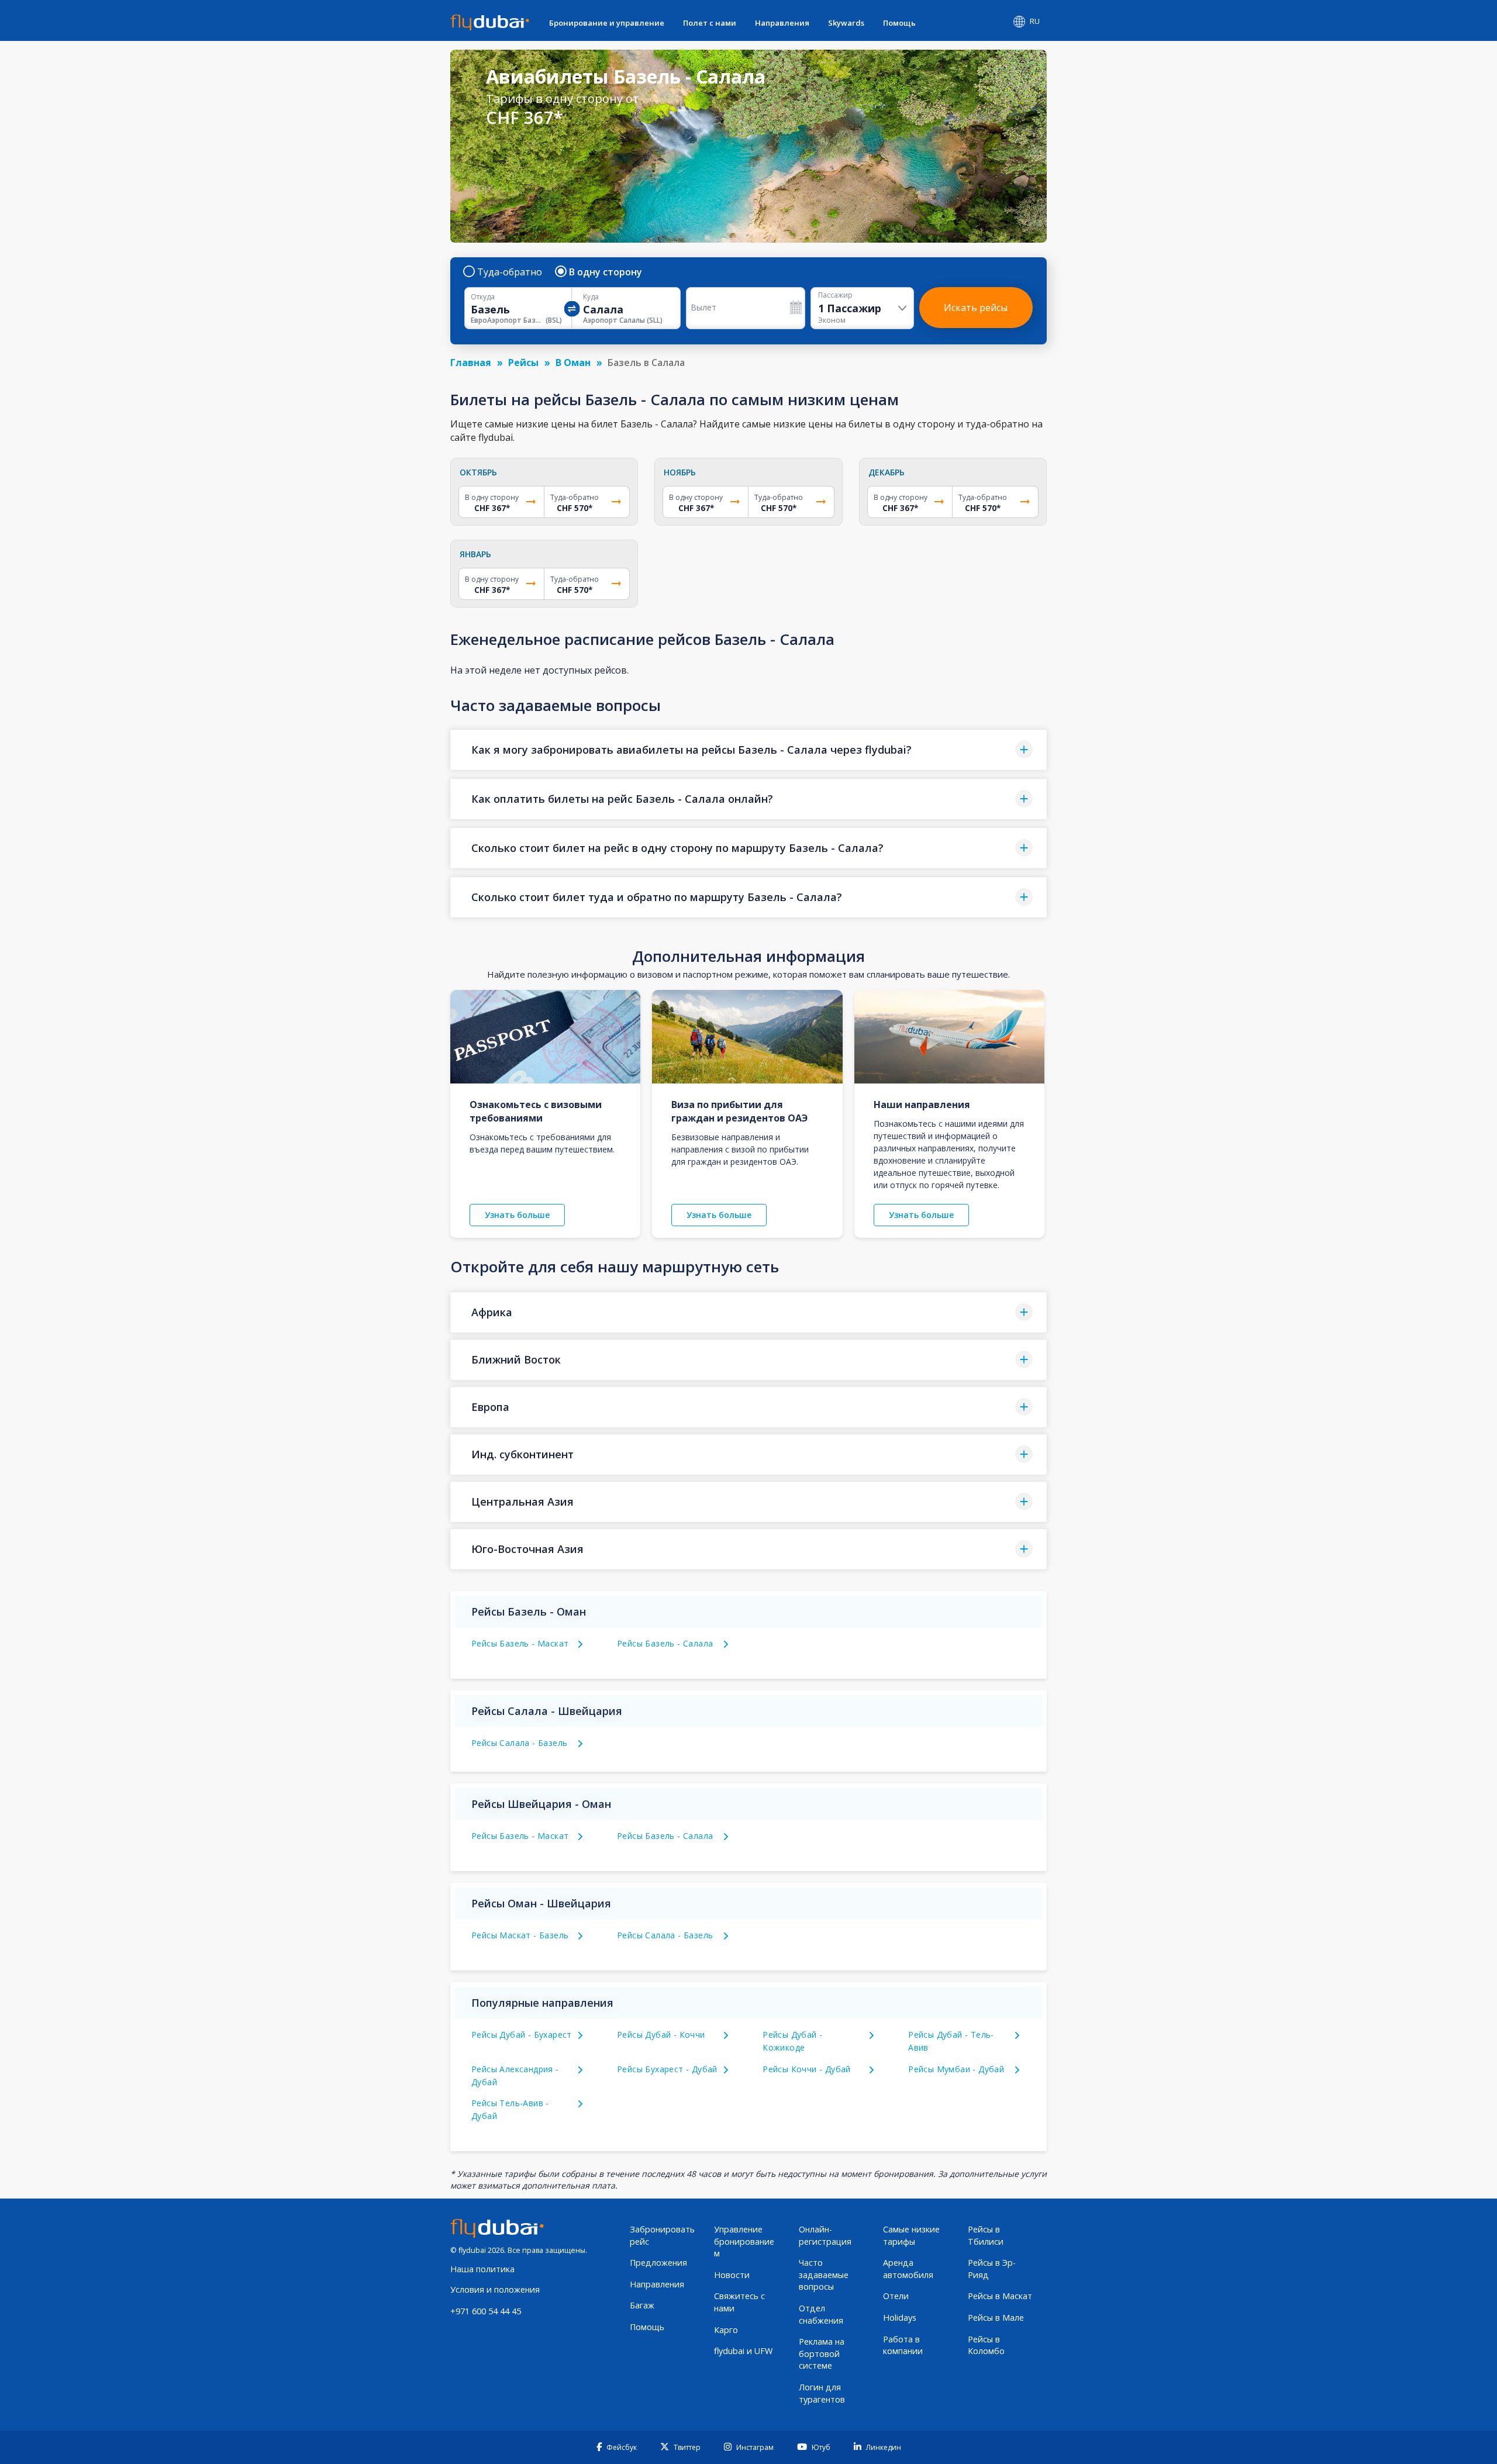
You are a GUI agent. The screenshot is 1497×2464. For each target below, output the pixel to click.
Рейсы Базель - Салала (665, 1643)
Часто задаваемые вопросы (824, 2275)
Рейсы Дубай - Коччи (661, 2035)
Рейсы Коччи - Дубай (807, 2069)
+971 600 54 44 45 (486, 2311)
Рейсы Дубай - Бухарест (522, 2035)
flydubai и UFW (743, 2351)
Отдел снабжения (821, 2314)
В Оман (573, 363)
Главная (471, 363)
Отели (896, 2296)
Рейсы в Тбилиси (986, 2235)
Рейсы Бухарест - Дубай (667, 2069)
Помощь (899, 23)
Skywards (846, 23)
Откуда (483, 297)
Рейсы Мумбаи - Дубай (956, 2069)
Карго (726, 2330)
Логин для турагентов (822, 2393)
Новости (732, 2275)
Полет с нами (710, 23)
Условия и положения (495, 2289)
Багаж (642, 2305)
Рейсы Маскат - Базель (520, 1935)
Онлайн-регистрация (825, 2235)
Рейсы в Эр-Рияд (992, 2269)
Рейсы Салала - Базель (519, 1743)
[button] (748, 750)
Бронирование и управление (607, 23)
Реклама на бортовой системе (822, 2353)
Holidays (900, 2318)
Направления (782, 23)
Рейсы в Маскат (1000, 2296)
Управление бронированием (744, 2241)
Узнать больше (517, 1215)
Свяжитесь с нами (739, 2302)
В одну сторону (606, 272)
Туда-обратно (510, 272)
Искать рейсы (976, 308)
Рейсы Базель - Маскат (520, 1643)
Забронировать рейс (662, 2235)
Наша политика (482, 2269)
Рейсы (523, 363)
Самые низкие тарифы (911, 2235)
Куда (591, 297)
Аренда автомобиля (908, 2269)
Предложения (658, 2263)
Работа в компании (903, 2345)
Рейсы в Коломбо (986, 2345)
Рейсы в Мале (996, 2318)
